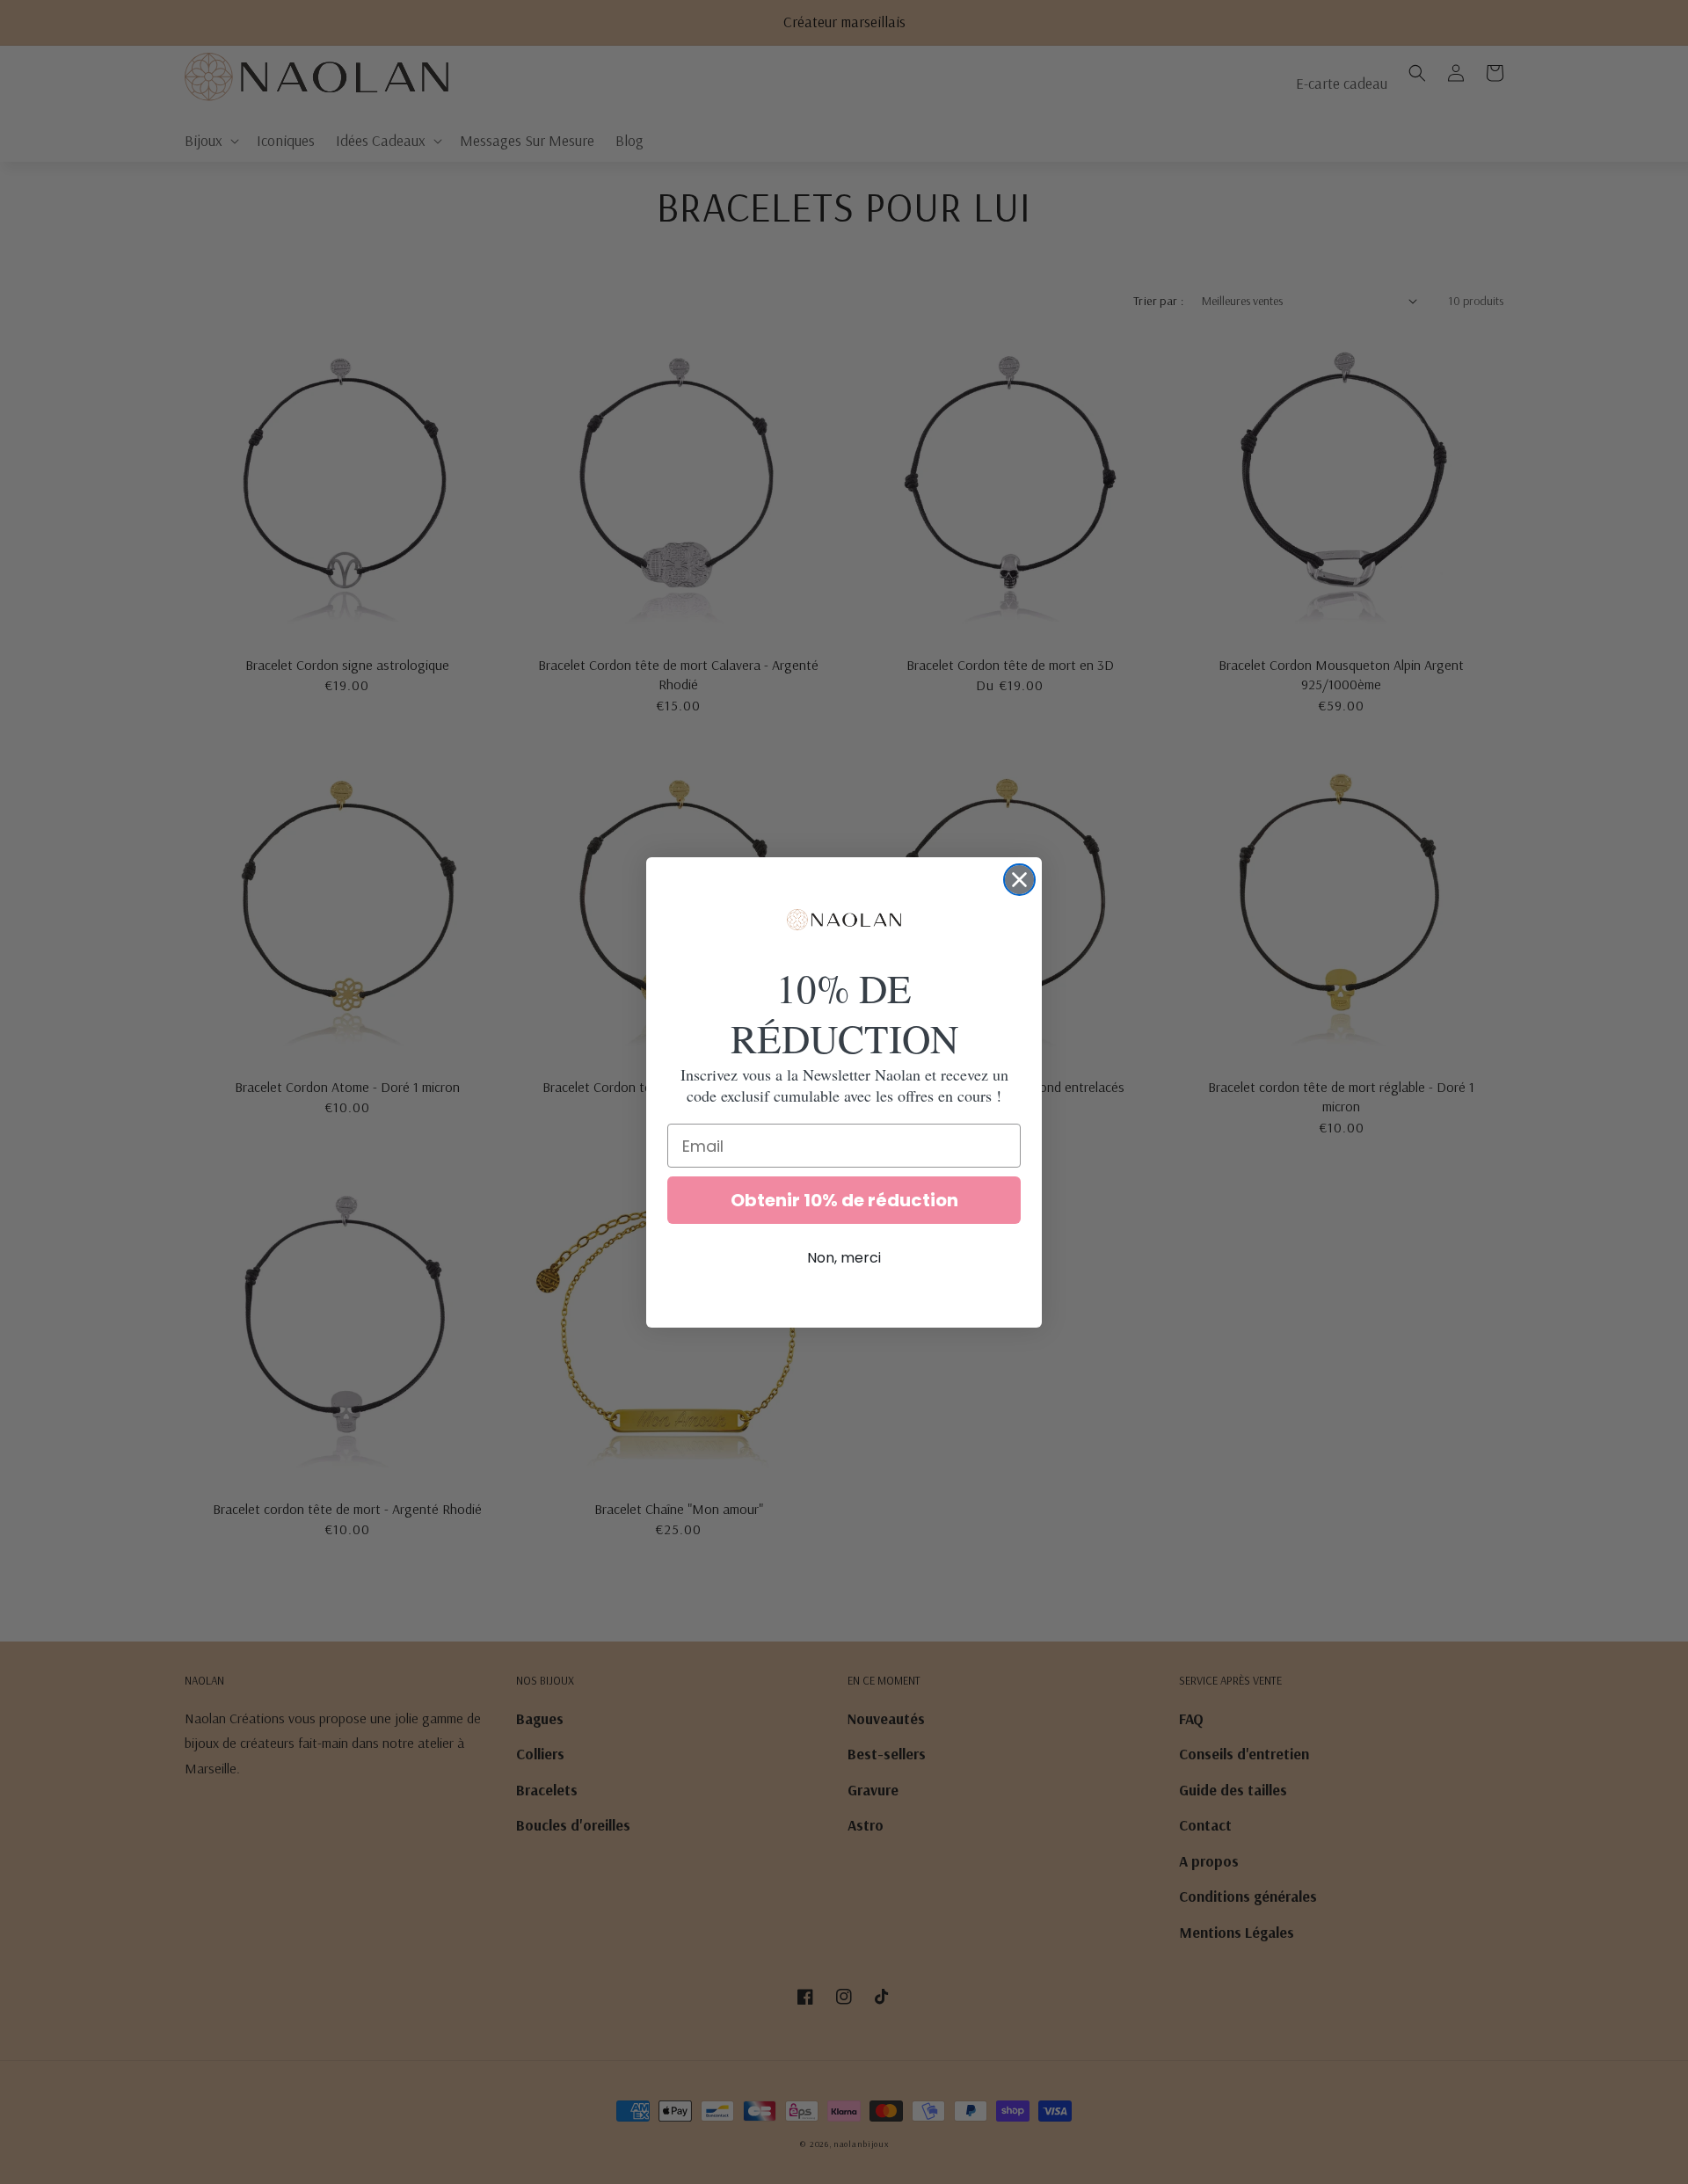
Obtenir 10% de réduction (844, 1200)
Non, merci (844, 1258)
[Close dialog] (1019, 880)
